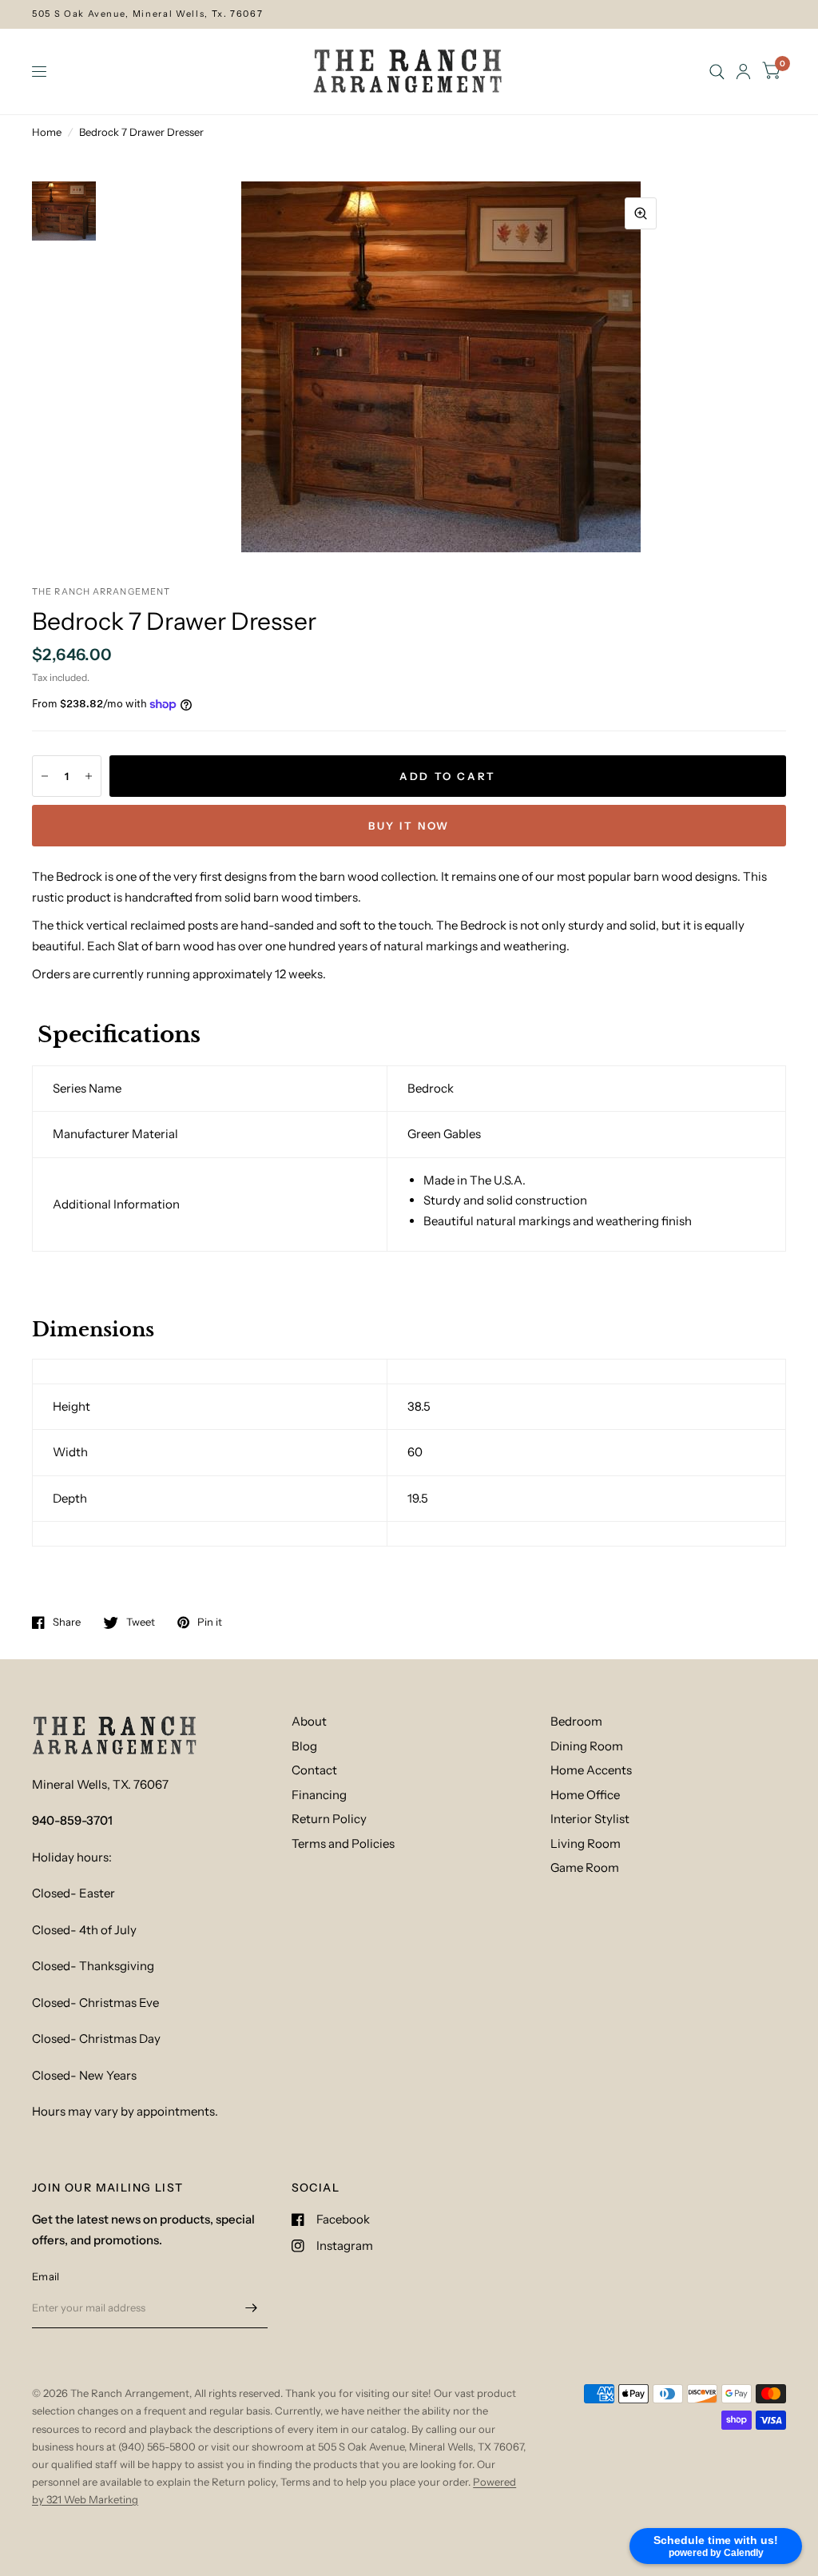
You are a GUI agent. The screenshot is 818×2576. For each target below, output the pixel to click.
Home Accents (591, 1770)
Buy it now (409, 826)
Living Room (586, 1843)
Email (46, 2276)
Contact (314, 1770)
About (309, 1721)
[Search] (717, 72)
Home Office (585, 1795)
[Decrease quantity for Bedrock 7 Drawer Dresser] (45, 776)
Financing (319, 1795)
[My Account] (743, 72)
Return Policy (329, 1819)
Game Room (585, 1867)
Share (67, 1622)
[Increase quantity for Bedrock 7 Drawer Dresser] (89, 776)
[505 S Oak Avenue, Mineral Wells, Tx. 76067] (409, 14)
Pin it (210, 1622)
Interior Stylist (590, 1819)
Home (47, 132)
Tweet (141, 1622)
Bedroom (576, 1721)
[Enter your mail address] (252, 2307)
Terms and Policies (343, 1843)
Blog (304, 1746)
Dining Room (587, 1746)
